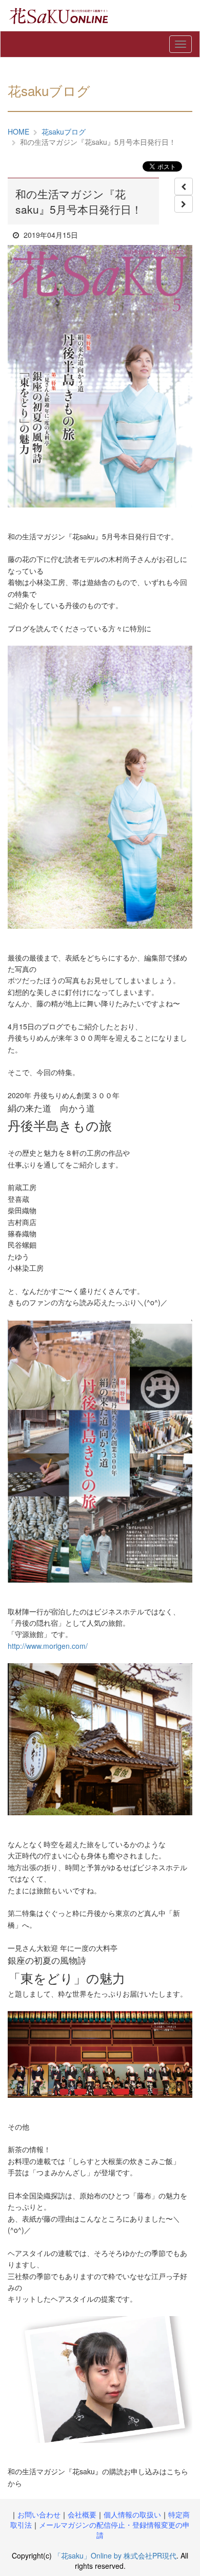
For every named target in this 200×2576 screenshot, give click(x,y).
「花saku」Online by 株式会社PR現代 (115, 2555)
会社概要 (82, 2514)
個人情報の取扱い (132, 2514)
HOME (18, 131)
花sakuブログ (64, 131)
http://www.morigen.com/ (48, 1646)
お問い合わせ (39, 2514)
